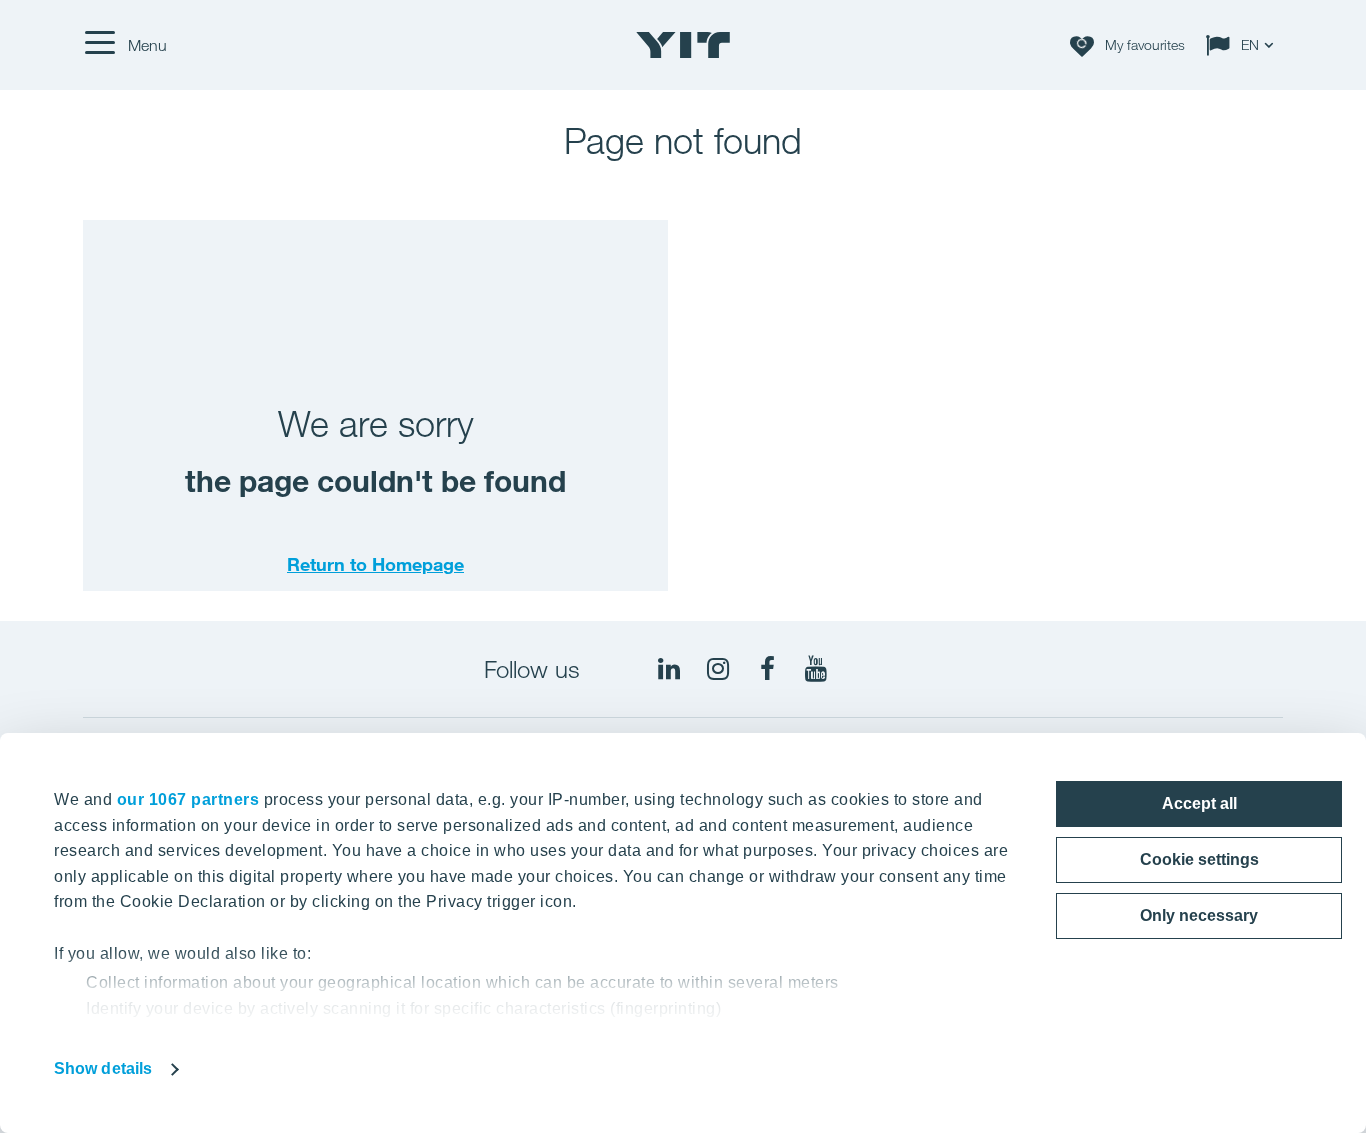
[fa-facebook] (767, 669)
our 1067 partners (188, 799)
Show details (103, 1068)
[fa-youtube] (816, 669)
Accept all (1199, 803)
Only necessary (1199, 915)
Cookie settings (1199, 859)
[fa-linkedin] (669, 669)
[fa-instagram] (718, 669)
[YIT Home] (683, 45)
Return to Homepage (375, 564)
